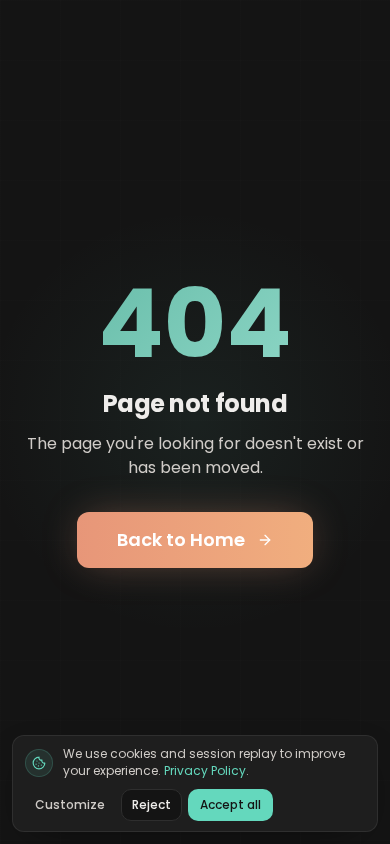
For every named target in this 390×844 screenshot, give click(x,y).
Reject (151, 804)
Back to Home (181, 539)
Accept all (230, 804)
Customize (70, 804)
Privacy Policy (205, 770)
